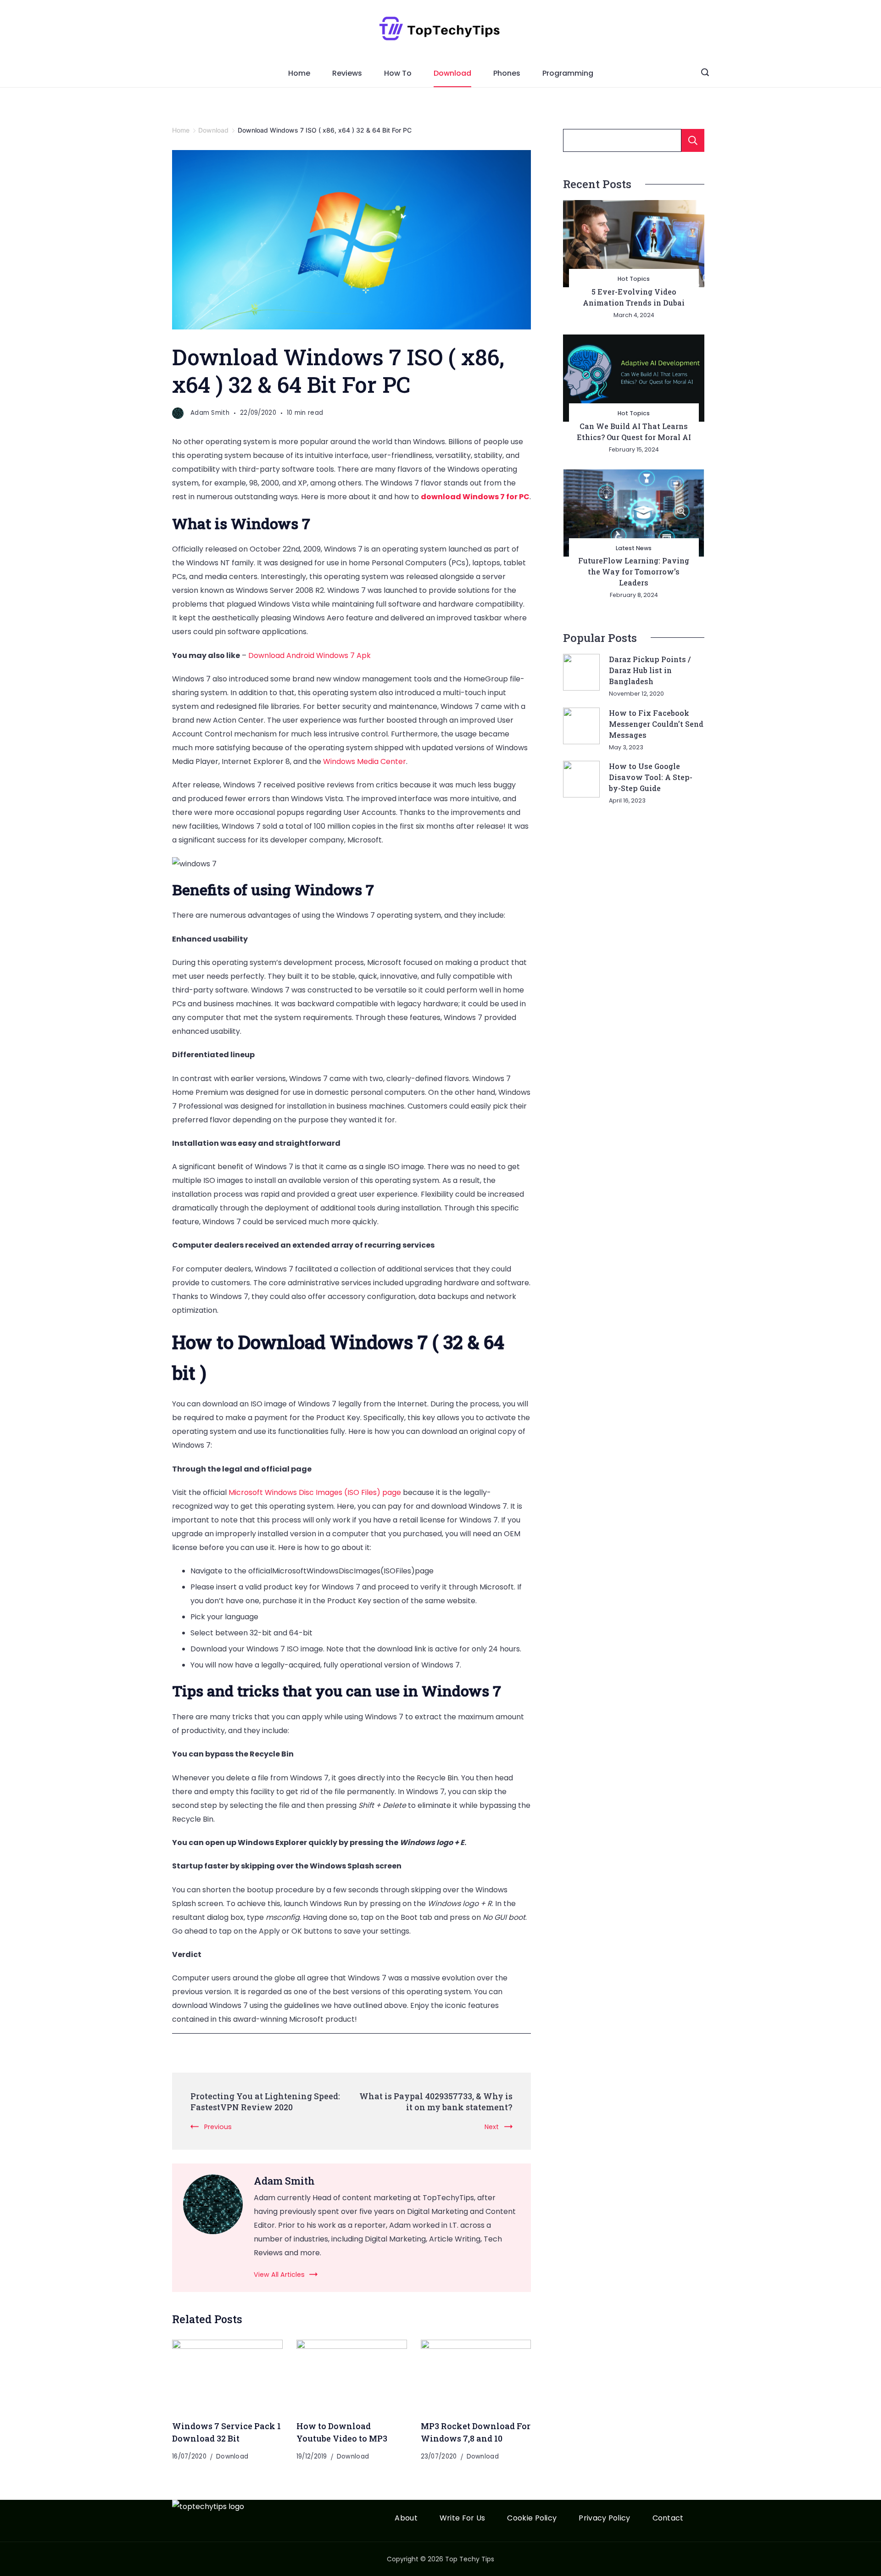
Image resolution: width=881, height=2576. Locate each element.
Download (452, 73)
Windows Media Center (365, 761)
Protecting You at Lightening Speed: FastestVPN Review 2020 (265, 2102)
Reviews (347, 73)
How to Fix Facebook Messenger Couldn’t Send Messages (656, 724)
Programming (568, 73)
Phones (507, 73)
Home (299, 73)
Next (492, 2127)
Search (693, 140)
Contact (668, 2518)
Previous (218, 2127)
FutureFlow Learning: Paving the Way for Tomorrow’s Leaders (634, 572)
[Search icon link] (705, 73)
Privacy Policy (604, 2518)
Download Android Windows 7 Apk (309, 655)
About (406, 2518)
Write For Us (463, 2518)
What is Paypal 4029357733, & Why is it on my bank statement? (436, 2102)
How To (398, 73)
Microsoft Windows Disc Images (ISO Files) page (315, 1492)
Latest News (634, 548)
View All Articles (279, 2275)
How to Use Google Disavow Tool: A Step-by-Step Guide (651, 777)
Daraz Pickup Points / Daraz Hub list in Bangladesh (650, 670)
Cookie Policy (532, 2518)
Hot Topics (634, 279)
